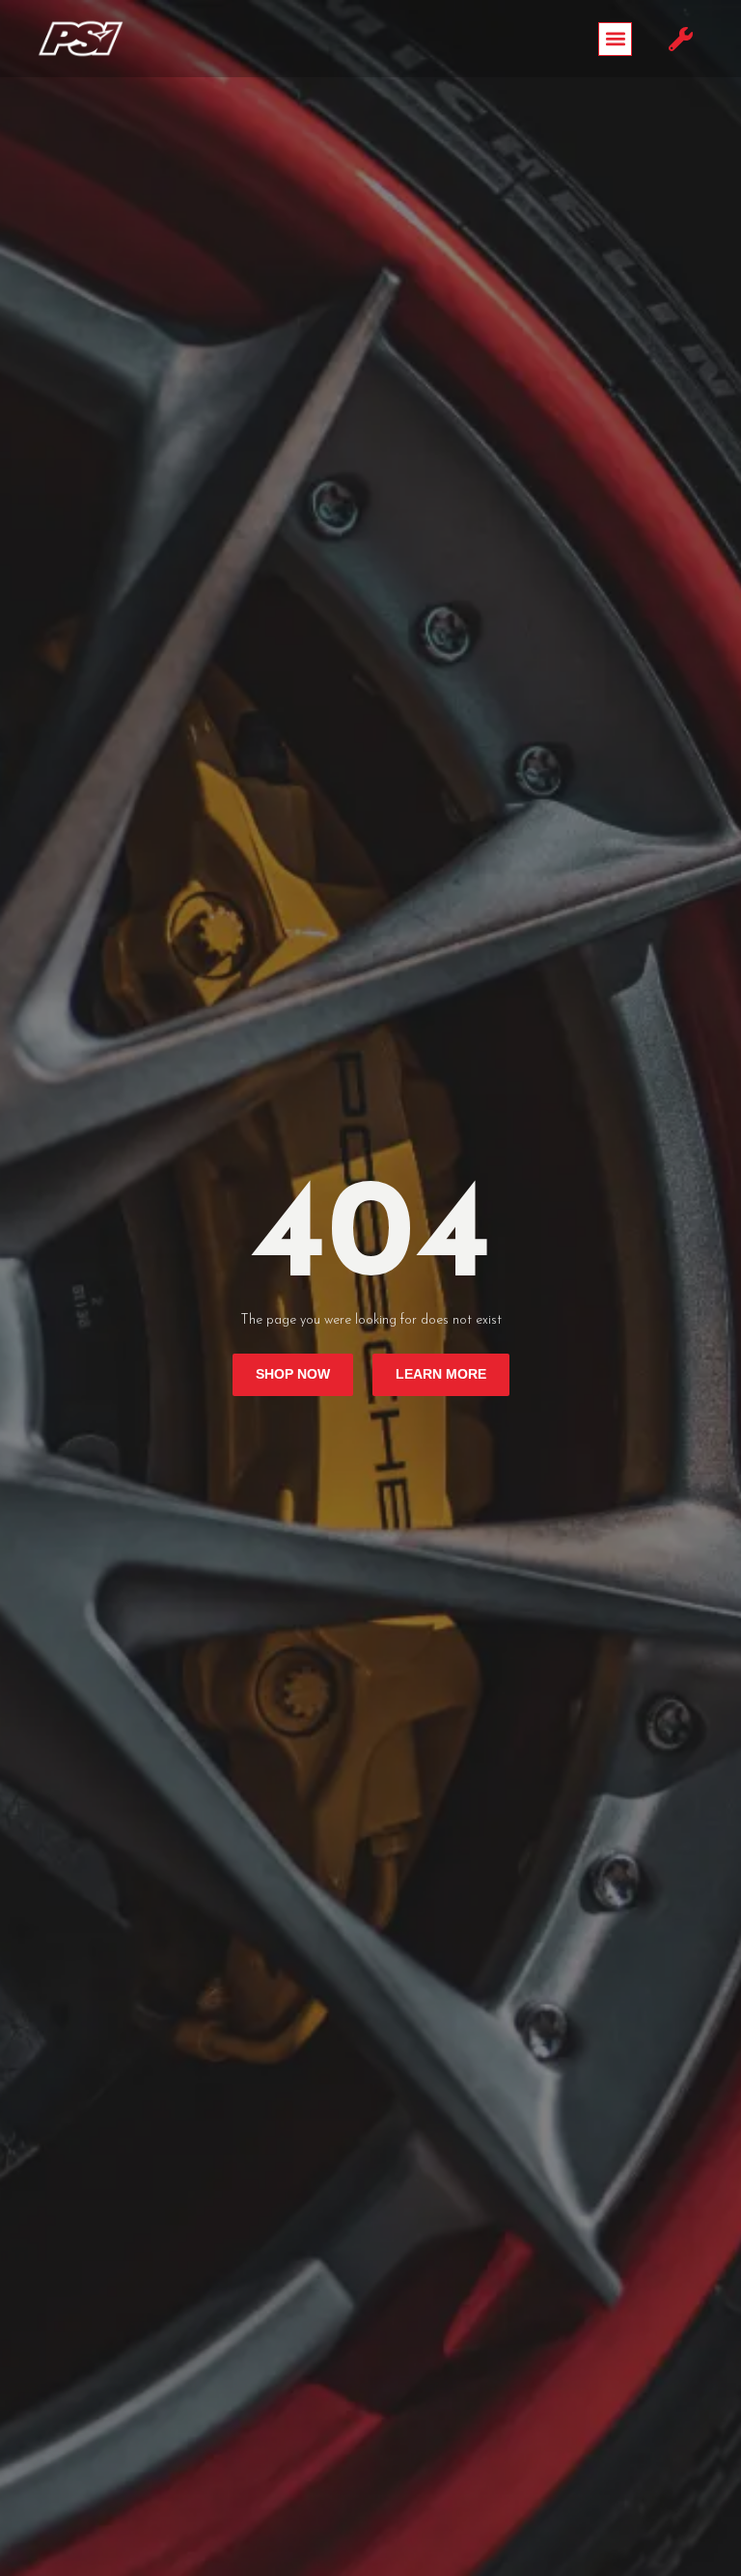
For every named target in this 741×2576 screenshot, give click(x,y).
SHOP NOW (293, 1374)
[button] (615, 39)
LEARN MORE (441, 1374)
